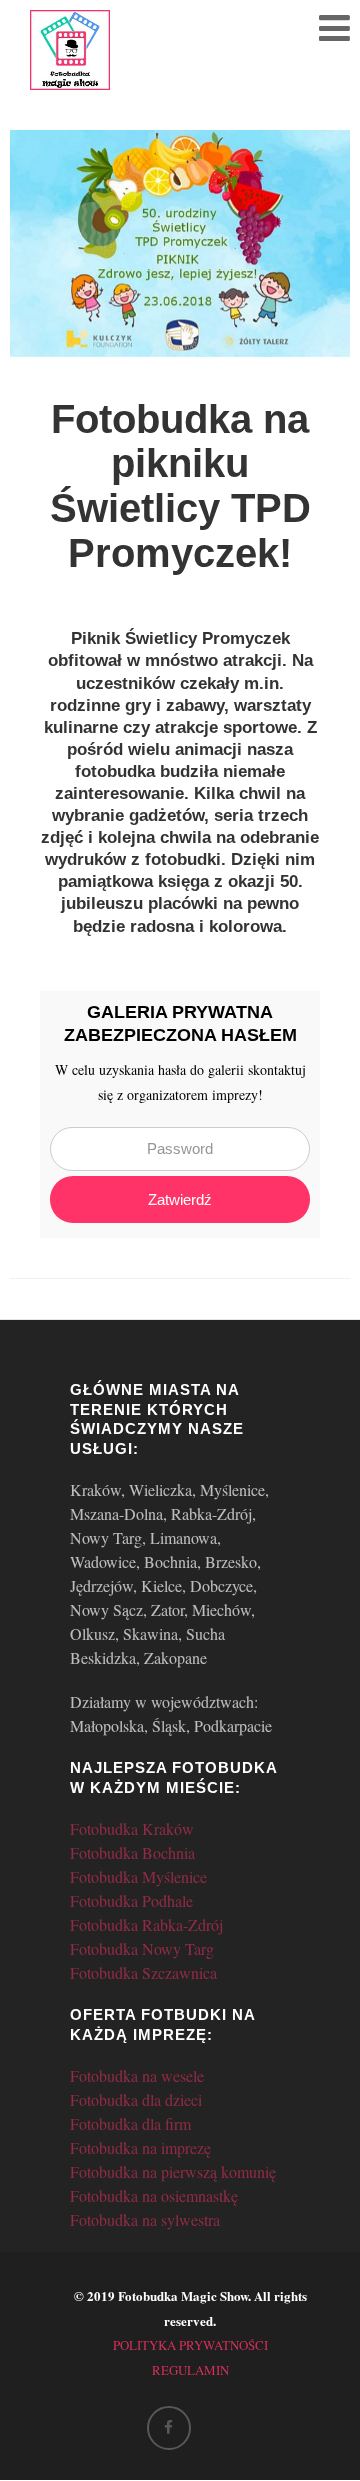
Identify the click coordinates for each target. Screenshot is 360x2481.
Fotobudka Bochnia (132, 1852)
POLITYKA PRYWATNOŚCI (190, 2345)
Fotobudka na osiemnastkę (154, 2195)
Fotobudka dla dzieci (136, 2099)
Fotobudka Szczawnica (143, 1972)
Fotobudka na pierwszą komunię (173, 2171)
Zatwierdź (180, 1199)
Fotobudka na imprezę (140, 2147)
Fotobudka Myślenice (138, 1876)
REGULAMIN (190, 2370)
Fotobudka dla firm (130, 2123)
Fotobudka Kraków (132, 1828)
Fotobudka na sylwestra (145, 2219)
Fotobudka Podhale (131, 1900)
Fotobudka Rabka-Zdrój (146, 1924)
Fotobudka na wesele (137, 2075)
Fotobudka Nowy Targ (142, 1948)
